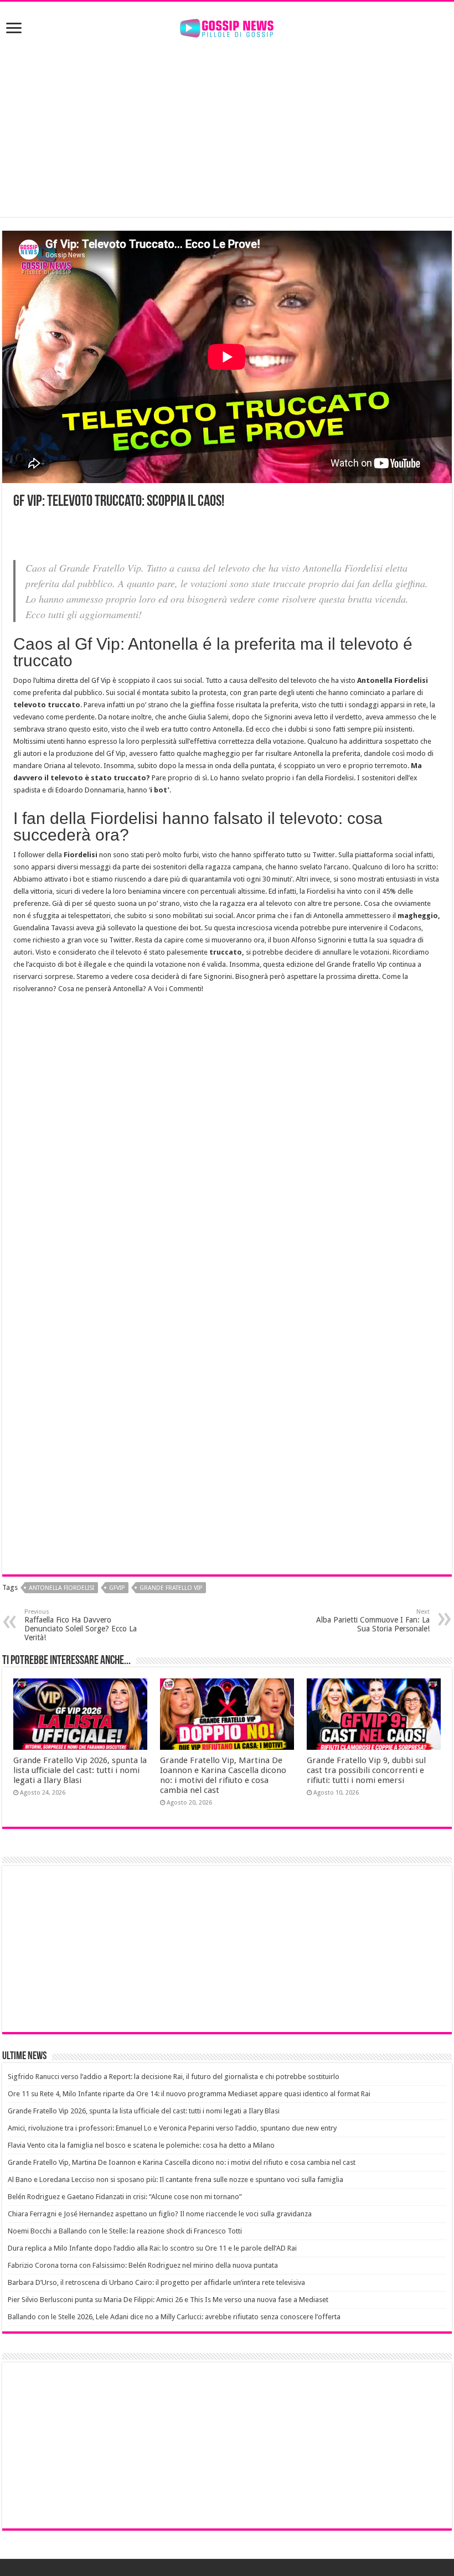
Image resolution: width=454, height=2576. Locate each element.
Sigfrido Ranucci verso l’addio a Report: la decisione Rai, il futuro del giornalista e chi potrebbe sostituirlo (174, 2077)
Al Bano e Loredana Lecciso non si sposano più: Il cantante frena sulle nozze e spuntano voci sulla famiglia (176, 2180)
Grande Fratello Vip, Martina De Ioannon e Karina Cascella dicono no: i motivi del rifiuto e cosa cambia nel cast (223, 1775)
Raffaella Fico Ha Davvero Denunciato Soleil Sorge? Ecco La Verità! (81, 1625)
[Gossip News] (227, 26)
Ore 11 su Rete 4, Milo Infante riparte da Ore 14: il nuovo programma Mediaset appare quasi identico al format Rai (189, 2094)
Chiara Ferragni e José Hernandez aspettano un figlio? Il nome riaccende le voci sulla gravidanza (160, 2214)
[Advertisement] (227, 128)
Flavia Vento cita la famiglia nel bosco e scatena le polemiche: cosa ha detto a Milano (141, 2145)
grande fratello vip (171, 1588)
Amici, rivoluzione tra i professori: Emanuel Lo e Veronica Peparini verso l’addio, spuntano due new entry (172, 2128)
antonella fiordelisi (61, 1588)
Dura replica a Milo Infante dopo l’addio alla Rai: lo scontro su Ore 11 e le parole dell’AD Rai (152, 2248)
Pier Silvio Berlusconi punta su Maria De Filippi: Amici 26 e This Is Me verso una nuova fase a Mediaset (168, 2300)
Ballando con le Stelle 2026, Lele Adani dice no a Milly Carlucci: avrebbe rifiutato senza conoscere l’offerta (174, 2317)
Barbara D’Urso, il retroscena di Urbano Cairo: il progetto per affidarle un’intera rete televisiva (156, 2282)
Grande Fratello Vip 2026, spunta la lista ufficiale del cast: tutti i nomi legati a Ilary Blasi (80, 1770)
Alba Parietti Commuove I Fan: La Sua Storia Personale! (373, 1621)
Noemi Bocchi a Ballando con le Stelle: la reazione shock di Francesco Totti (125, 2231)
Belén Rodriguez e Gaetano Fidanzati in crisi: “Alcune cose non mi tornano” (125, 2197)
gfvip (117, 1588)
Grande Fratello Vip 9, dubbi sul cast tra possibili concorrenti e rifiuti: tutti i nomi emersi (366, 1770)
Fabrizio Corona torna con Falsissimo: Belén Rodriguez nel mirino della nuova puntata (143, 2265)
